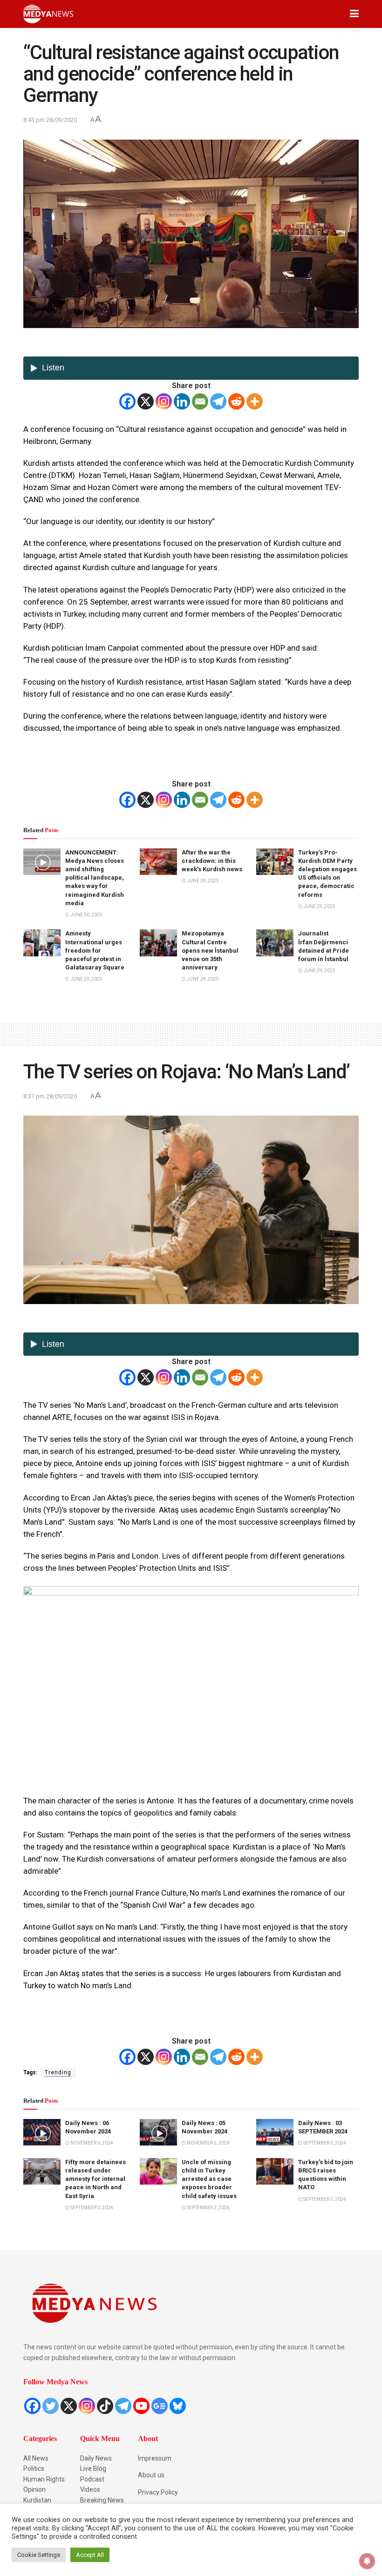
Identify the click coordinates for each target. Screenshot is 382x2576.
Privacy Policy (158, 2492)
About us (151, 2475)
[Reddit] (236, 401)
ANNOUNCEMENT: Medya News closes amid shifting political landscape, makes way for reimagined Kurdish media (95, 878)
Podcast (92, 2479)
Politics (34, 2468)
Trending (58, 2072)
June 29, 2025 (202, 881)
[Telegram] (218, 401)
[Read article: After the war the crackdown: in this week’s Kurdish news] (158, 862)
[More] (255, 401)
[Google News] (160, 2406)
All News (36, 2458)
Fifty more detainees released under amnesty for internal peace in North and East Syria (95, 2179)
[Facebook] (127, 401)
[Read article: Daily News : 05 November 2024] (158, 2132)
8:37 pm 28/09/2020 (50, 1096)
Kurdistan (37, 2500)
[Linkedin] (182, 401)
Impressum (155, 2458)
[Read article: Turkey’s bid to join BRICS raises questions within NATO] (275, 2171)
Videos (90, 2489)
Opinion (34, 2489)
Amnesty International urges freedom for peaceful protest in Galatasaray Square (95, 950)
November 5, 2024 (208, 2143)
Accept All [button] (90, 2555)
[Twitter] (51, 2406)
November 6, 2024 (91, 2143)
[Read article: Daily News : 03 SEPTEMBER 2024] (275, 2132)
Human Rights (44, 2479)
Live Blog (93, 2468)
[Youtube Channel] (141, 2406)
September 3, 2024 (324, 2143)
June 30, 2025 (86, 915)
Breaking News (102, 2500)
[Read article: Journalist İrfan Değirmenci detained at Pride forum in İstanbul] (275, 943)
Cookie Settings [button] (39, 2555)
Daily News (96, 2458)
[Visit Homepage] (48, 14)
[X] (146, 401)
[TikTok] (105, 2406)
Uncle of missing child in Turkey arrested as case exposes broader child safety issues (209, 2179)
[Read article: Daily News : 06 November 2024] (42, 2132)
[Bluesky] (178, 2406)
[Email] (200, 401)
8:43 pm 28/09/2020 (50, 120)
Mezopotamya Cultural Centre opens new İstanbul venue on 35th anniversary (210, 950)
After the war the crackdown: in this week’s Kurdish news (212, 861)
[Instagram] (164, 401)
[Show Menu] (354, 14)
